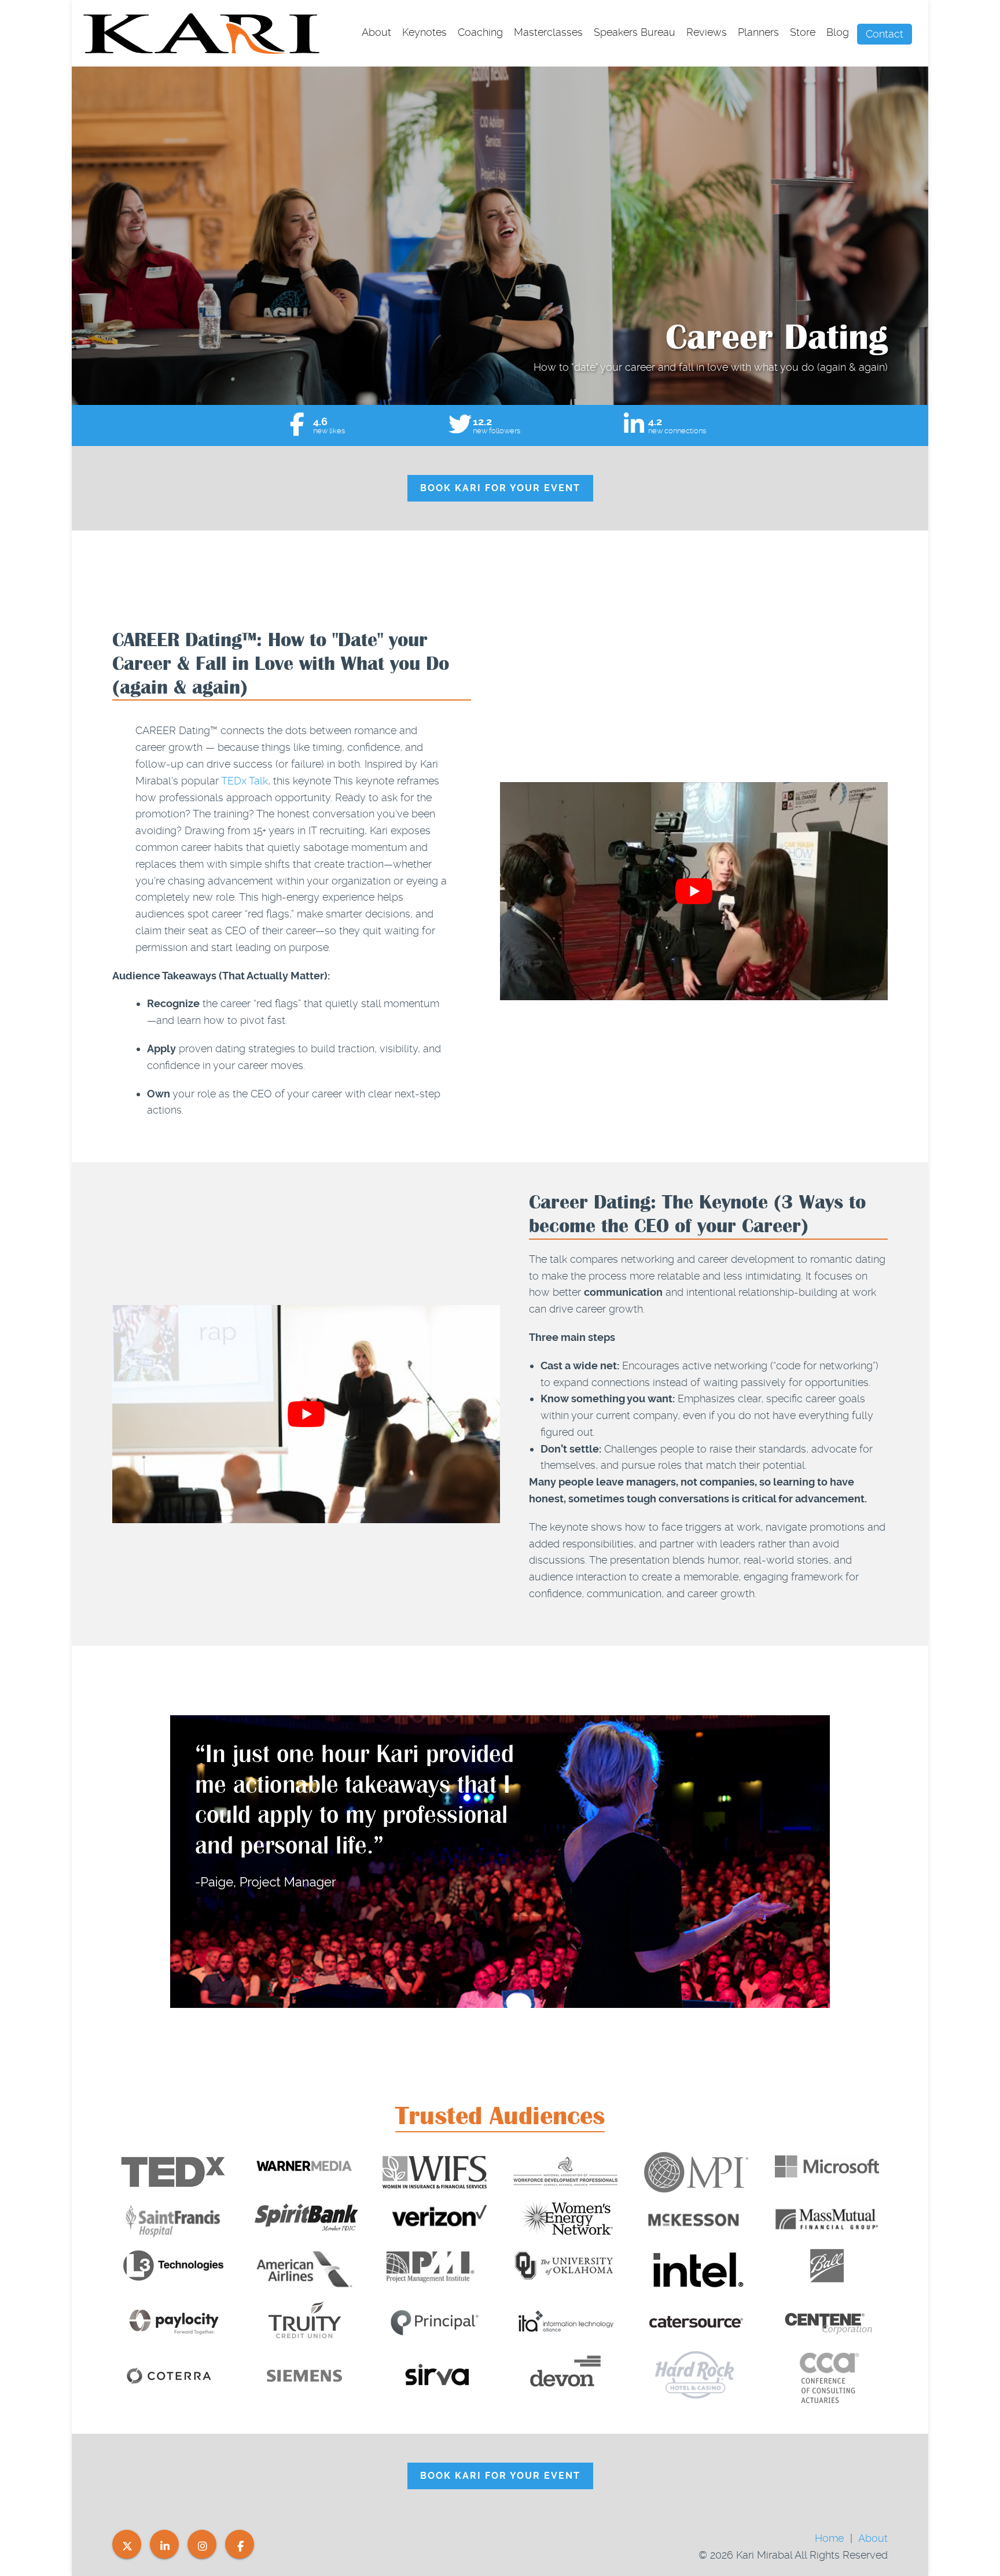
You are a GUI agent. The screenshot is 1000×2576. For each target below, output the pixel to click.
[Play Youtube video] (694, 891)
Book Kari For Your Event (500, 488)
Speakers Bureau (635, 32)
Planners (758, 32)
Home (829, 2538)
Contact (885, 34)
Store (803, 32)
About (376, 32)
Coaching (480, 32)
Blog (838, 32)
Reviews (707, 32)
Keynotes (424, 32)
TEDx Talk (245, 781)
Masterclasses (548, 32)
